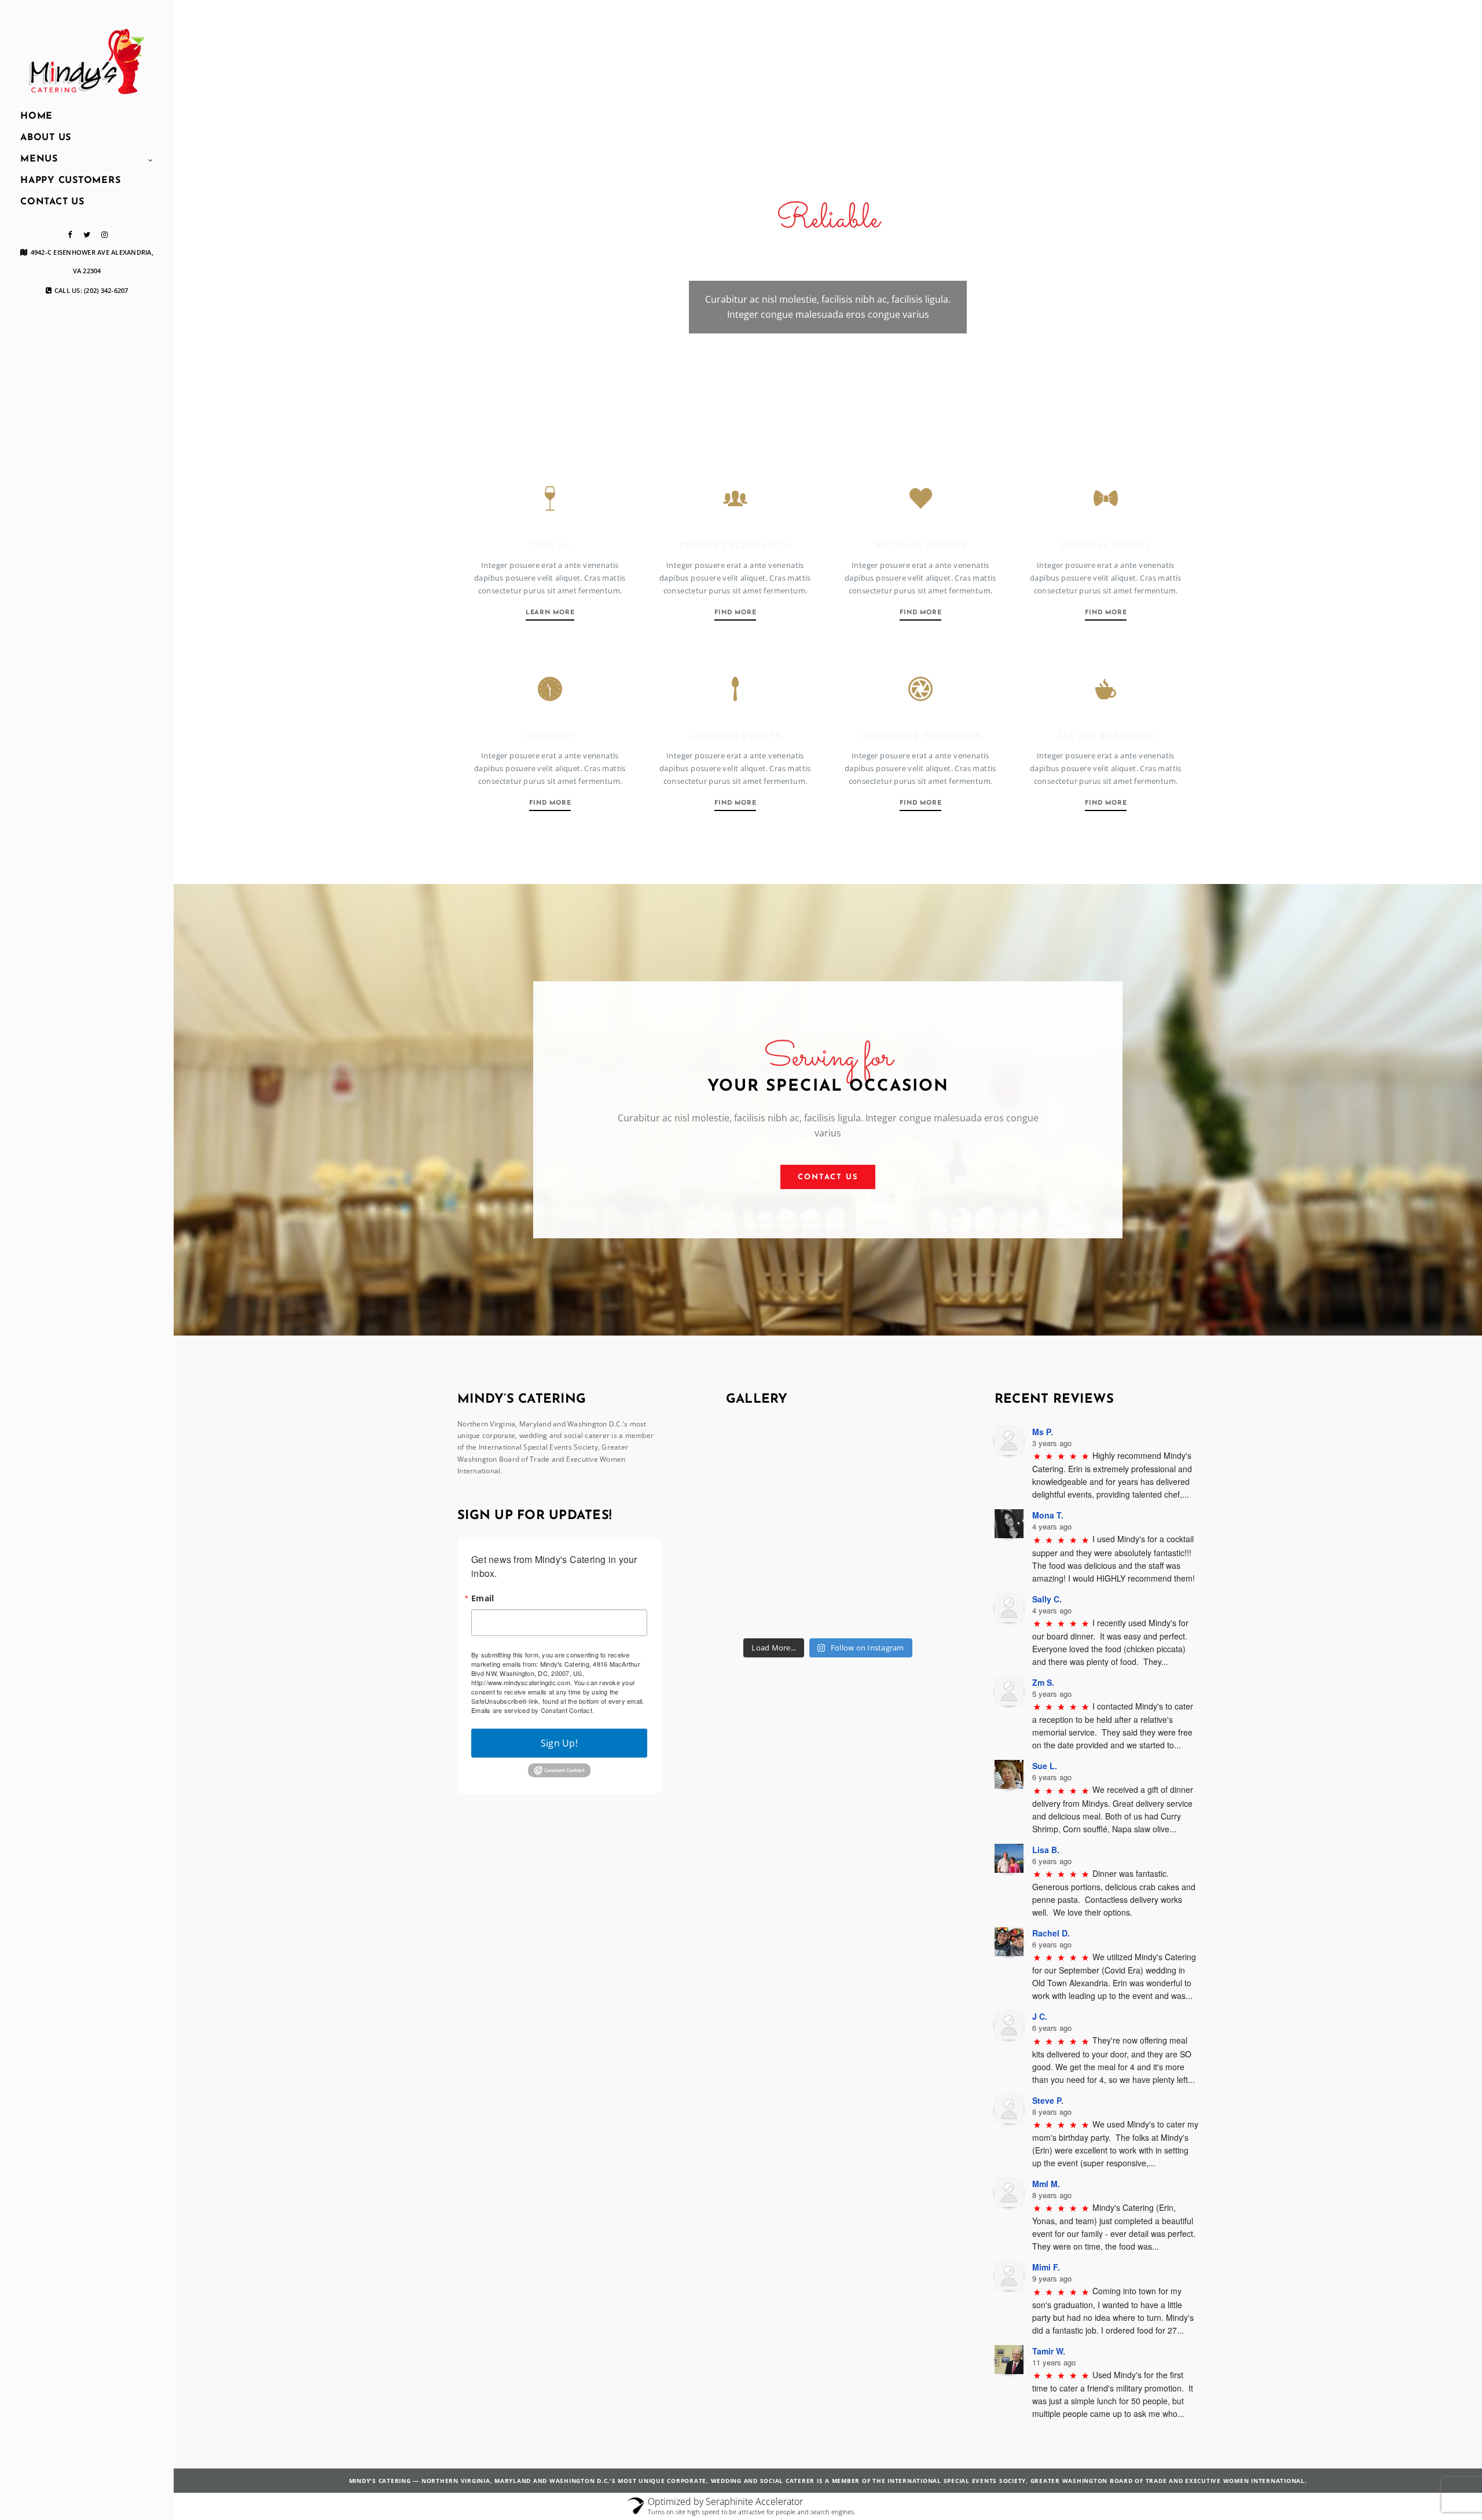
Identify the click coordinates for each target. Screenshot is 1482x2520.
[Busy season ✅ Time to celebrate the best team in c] (828, 1527)
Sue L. (1045, 1766)
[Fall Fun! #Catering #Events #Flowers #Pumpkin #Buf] (898, 1596)
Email (483, 1598)
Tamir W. (1049, 2351)
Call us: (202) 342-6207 (91, 291)
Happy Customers (70, 181)
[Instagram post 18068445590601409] (898, 1527)
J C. (1040, 2016)
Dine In (550, 546)
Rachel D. (1051, 1933)
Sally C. (1047, 1599)
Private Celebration (735, 546)
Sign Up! (559, 1743)
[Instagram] (104, 235)
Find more (736, 613)
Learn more (550, 613)
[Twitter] (87, 235)
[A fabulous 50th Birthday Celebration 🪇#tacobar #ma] (828, 1457)
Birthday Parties (1106, 546)
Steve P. (1048, 2100)
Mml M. (1046, 2184)
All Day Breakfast (1105, 737)
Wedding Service (920, 546)
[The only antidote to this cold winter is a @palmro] (758, 1527)
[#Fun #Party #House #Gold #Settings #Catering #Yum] (758, 1596)
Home (36, 116)
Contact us (52, 202)
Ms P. (1043, 1432)
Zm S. (1043, 1682)
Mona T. (1048, 1515)
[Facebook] (69, 235)
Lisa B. (1046, 1850)
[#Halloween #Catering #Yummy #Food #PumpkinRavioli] (828, 1596)
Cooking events (735, 737)
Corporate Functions (921, 737)
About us (46, 138)
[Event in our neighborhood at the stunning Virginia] (758, 1457)
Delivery (550, 737)
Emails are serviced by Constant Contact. (533, 1710)
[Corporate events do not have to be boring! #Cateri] (898, 1457)
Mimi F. (1046, 2267)
